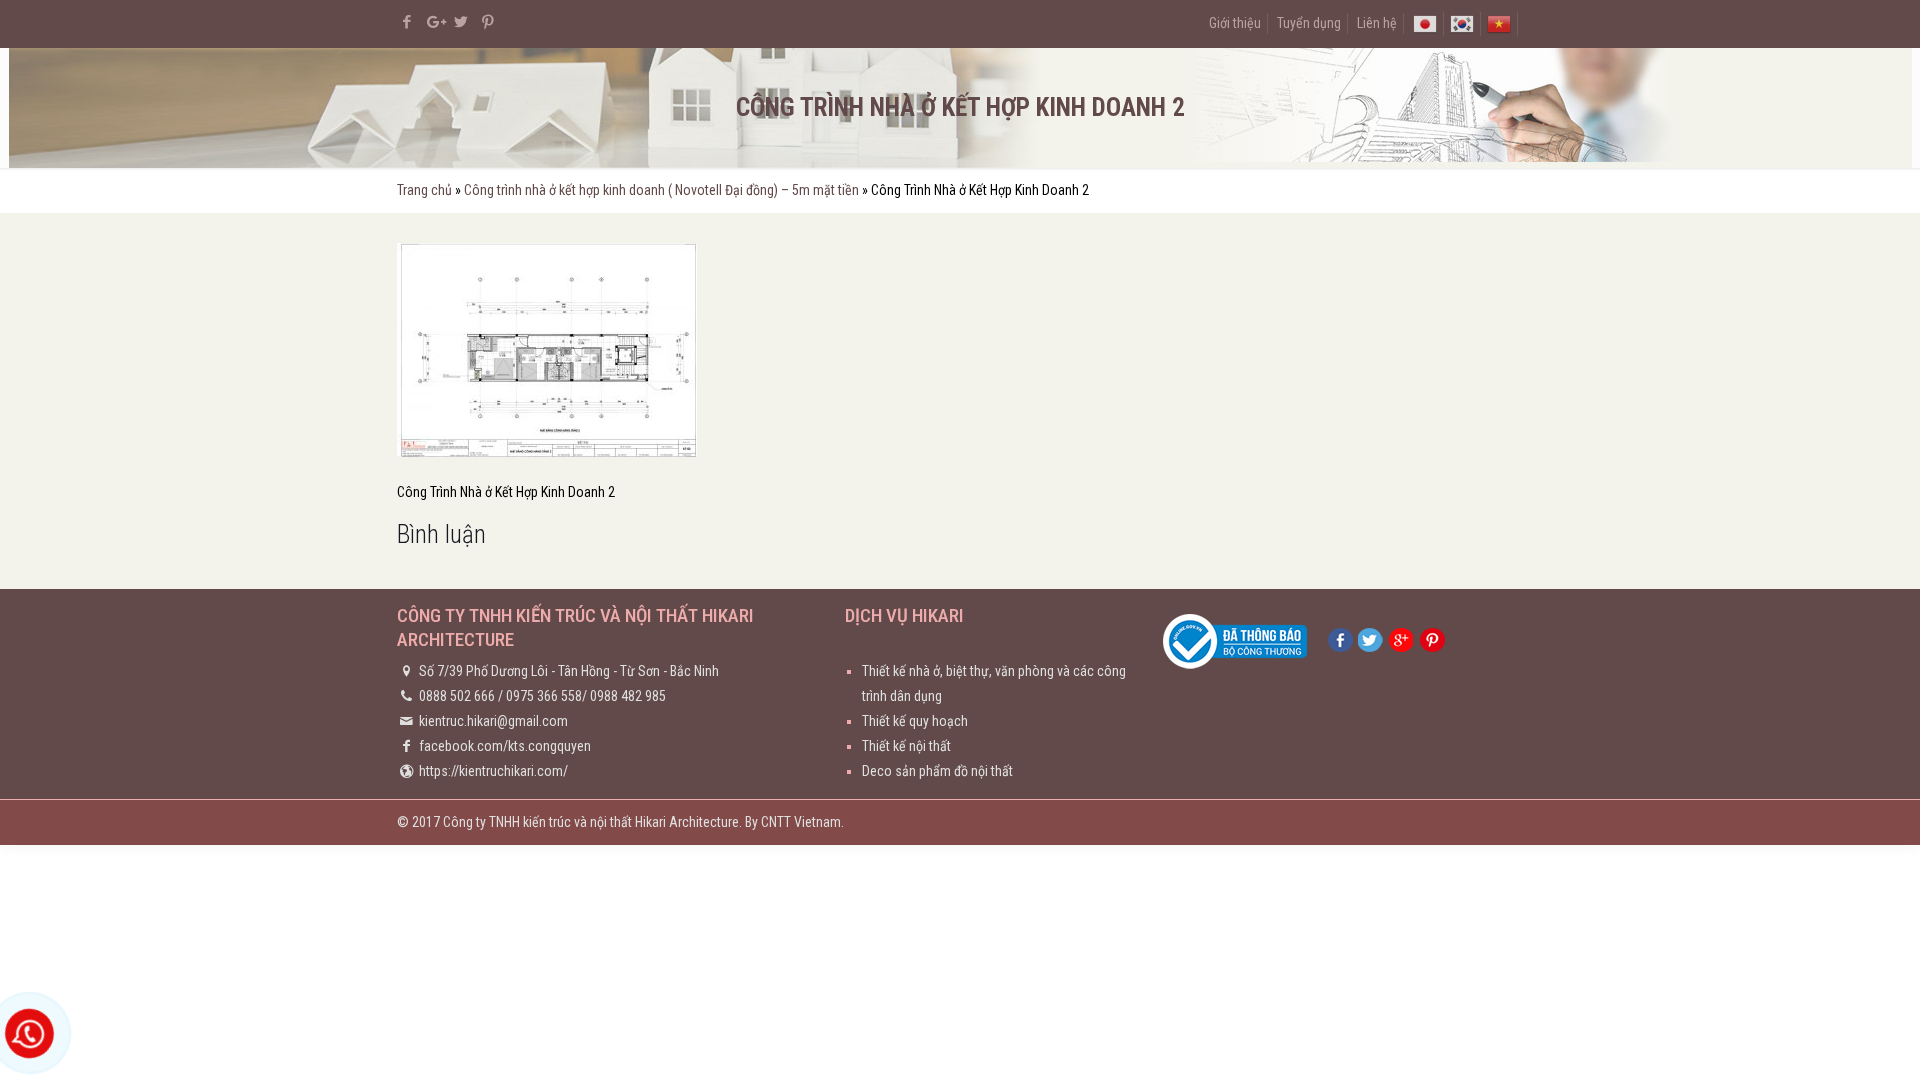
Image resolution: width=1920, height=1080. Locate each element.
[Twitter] (461, 22)
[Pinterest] (488, 22)
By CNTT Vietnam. (794, 822)
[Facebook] (407, 22)
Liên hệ (1377, 23)
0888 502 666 (457, 696)
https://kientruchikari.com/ (493, 771)
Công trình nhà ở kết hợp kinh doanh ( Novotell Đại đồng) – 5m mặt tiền (661, 190)
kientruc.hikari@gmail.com (493, 721)
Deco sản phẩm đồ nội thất (937, 771)
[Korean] (1462, 23)
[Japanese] (1425, 23)
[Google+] (434, 22)
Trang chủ (424, 190)
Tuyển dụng (1309, 23)
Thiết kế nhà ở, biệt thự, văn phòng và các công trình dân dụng (994, 683)
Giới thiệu (1235, 23)
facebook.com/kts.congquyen (505, 746)
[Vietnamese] (1499, 23)
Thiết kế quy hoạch (915, 721)
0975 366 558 (544, 696)
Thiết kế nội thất (906, 746)
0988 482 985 (628, 696)
